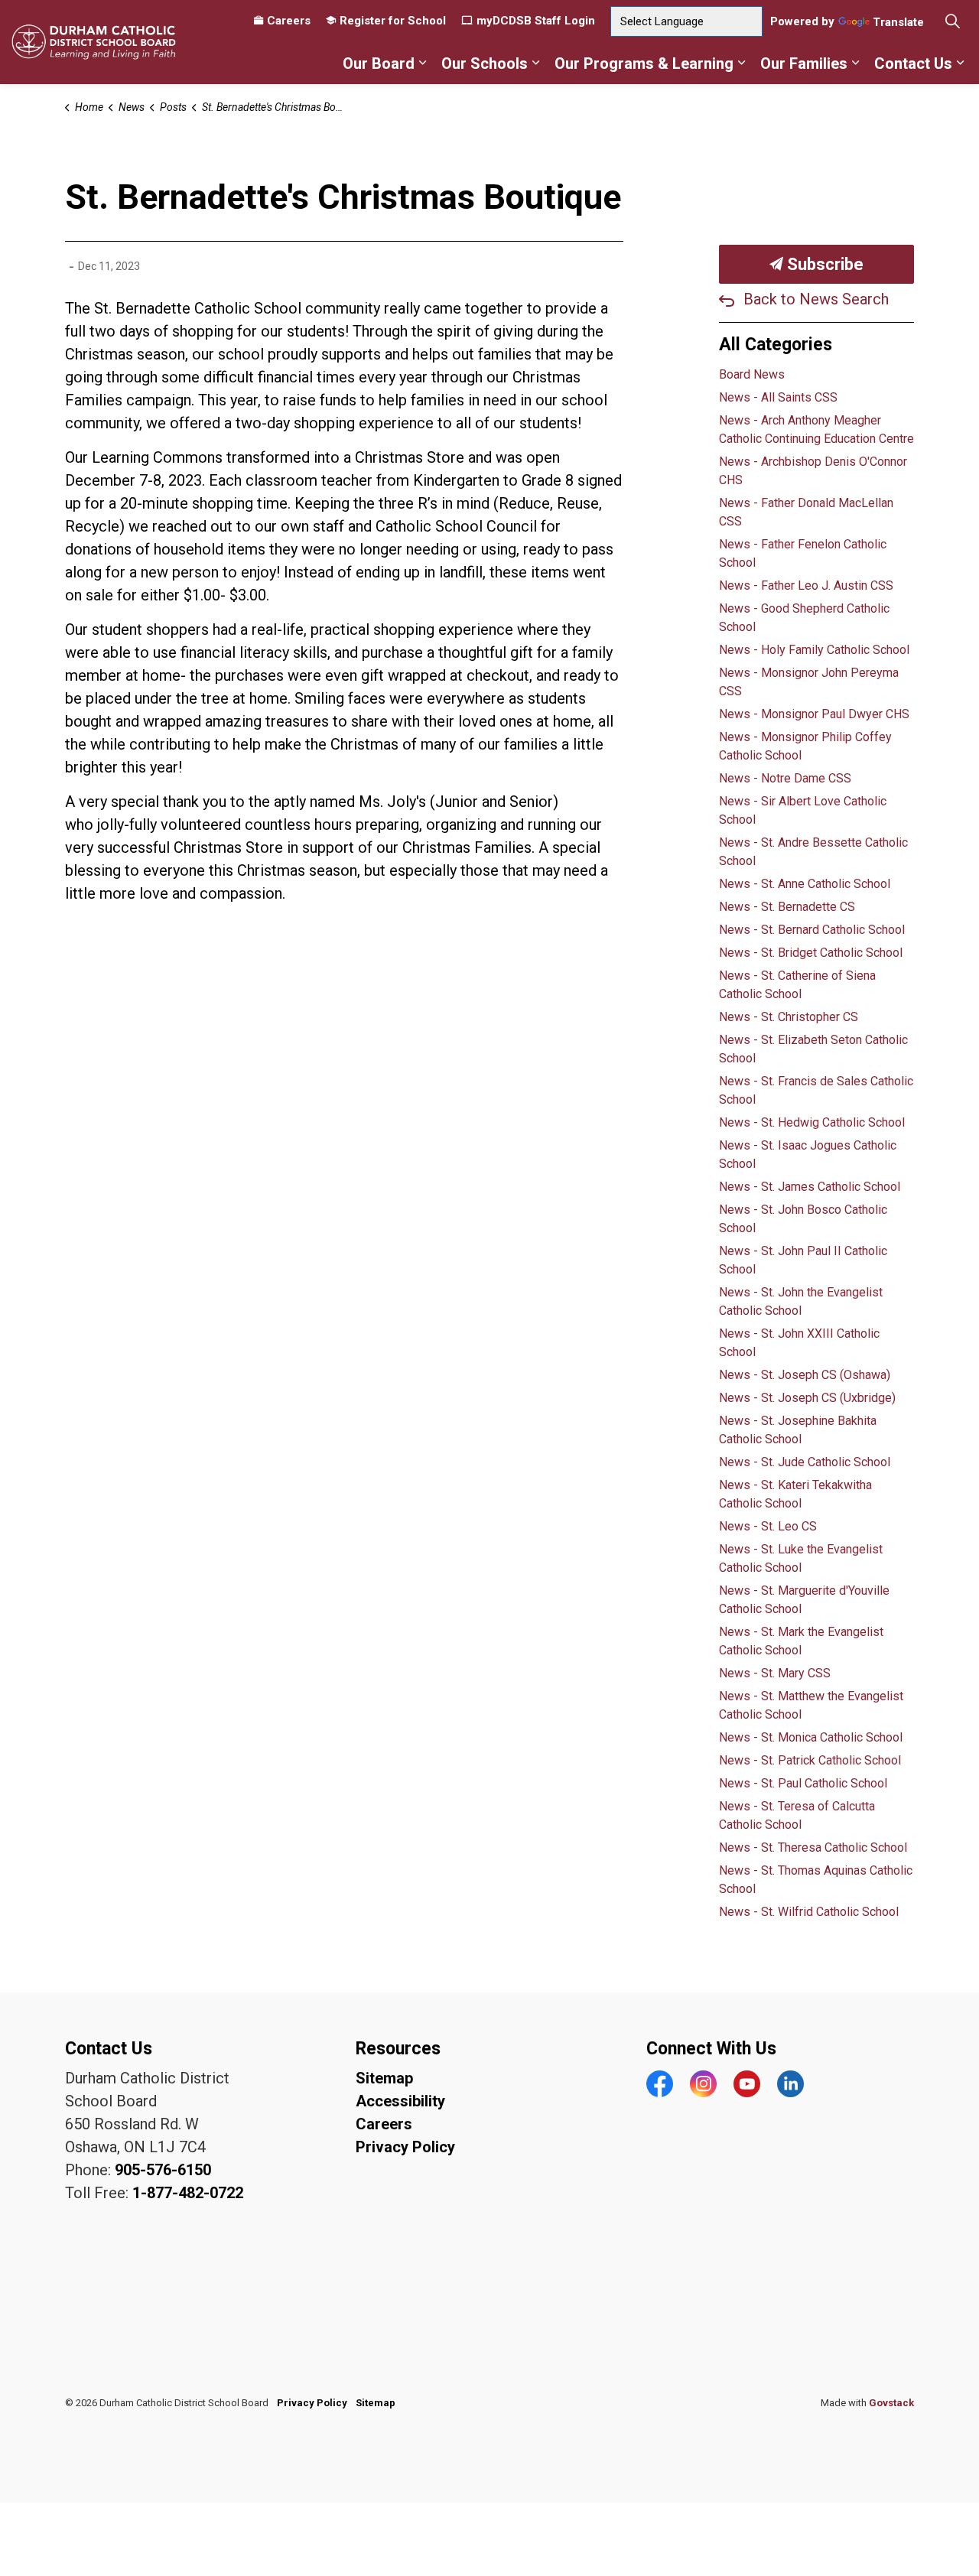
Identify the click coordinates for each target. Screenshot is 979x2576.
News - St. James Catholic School (810, 1187)
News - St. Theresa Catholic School (813, 1847)
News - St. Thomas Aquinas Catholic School (816, 1880)
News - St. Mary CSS (775, 1673)
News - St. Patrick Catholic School (810, 1760)
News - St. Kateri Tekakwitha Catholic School (795, 1494)
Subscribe (823, 264)
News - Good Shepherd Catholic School (804, 618)
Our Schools (485, 63)
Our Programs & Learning (644, 63)
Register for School (393, 21)
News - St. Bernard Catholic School (812, 930)
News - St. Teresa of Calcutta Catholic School (797, 1815)
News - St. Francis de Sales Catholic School (816, 1090)
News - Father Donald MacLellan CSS (806, 512)
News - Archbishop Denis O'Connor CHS (813, 471)
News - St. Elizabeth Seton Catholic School (813, 1049)
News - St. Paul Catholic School (803, 1783)
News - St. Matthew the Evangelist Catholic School (811, 1705)
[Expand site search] (952, 21)
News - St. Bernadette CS (787, 907)
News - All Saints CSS (778, 397)
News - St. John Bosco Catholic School (803, 1219)
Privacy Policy (405, 2147)
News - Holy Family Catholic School (814, 650)
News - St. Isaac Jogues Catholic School (808, 1155)
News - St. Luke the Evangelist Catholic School (801, 1558)
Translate (898, 23)
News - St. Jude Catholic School (805, 1462)
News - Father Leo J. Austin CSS (806, 585)
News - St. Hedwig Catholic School (812, 1122)
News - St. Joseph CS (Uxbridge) (807, 1398)
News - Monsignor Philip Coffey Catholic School (805, 746)
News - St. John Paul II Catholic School (803, 1260)
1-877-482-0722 (188, 2193)
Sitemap (384, 2078)
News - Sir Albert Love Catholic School (803, 810)
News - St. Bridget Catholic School (811, 953)
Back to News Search (816, 299)
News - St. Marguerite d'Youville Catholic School (804, 1600)
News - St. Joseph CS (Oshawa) (805, 1375)
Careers (289, 21)
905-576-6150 (163, 2170)
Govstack (891, 2403)
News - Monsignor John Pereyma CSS (809, 682)
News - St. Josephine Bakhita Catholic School (798, 1430)
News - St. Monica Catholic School (811, 1737)
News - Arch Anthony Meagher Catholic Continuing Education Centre (816, 429)
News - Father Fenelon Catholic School (803, 553)
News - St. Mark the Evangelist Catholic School (801, 1641)
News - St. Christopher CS (789, 1017)
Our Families (804, 63)
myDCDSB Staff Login (536, 21)
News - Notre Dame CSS (785, 778)
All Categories (776, 345)
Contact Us (913, 63)
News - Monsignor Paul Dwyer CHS (814, 714)
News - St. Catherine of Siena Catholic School (797, 985)
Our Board (379, 63)
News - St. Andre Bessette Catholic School (813, 852)
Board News (752, 374)
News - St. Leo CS (768, 1526)
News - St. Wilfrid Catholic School (809, 1912)
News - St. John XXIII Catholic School (799, 1343)
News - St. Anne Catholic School (805, 884)
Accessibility (400, 2101)
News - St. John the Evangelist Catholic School (801, 1301)
